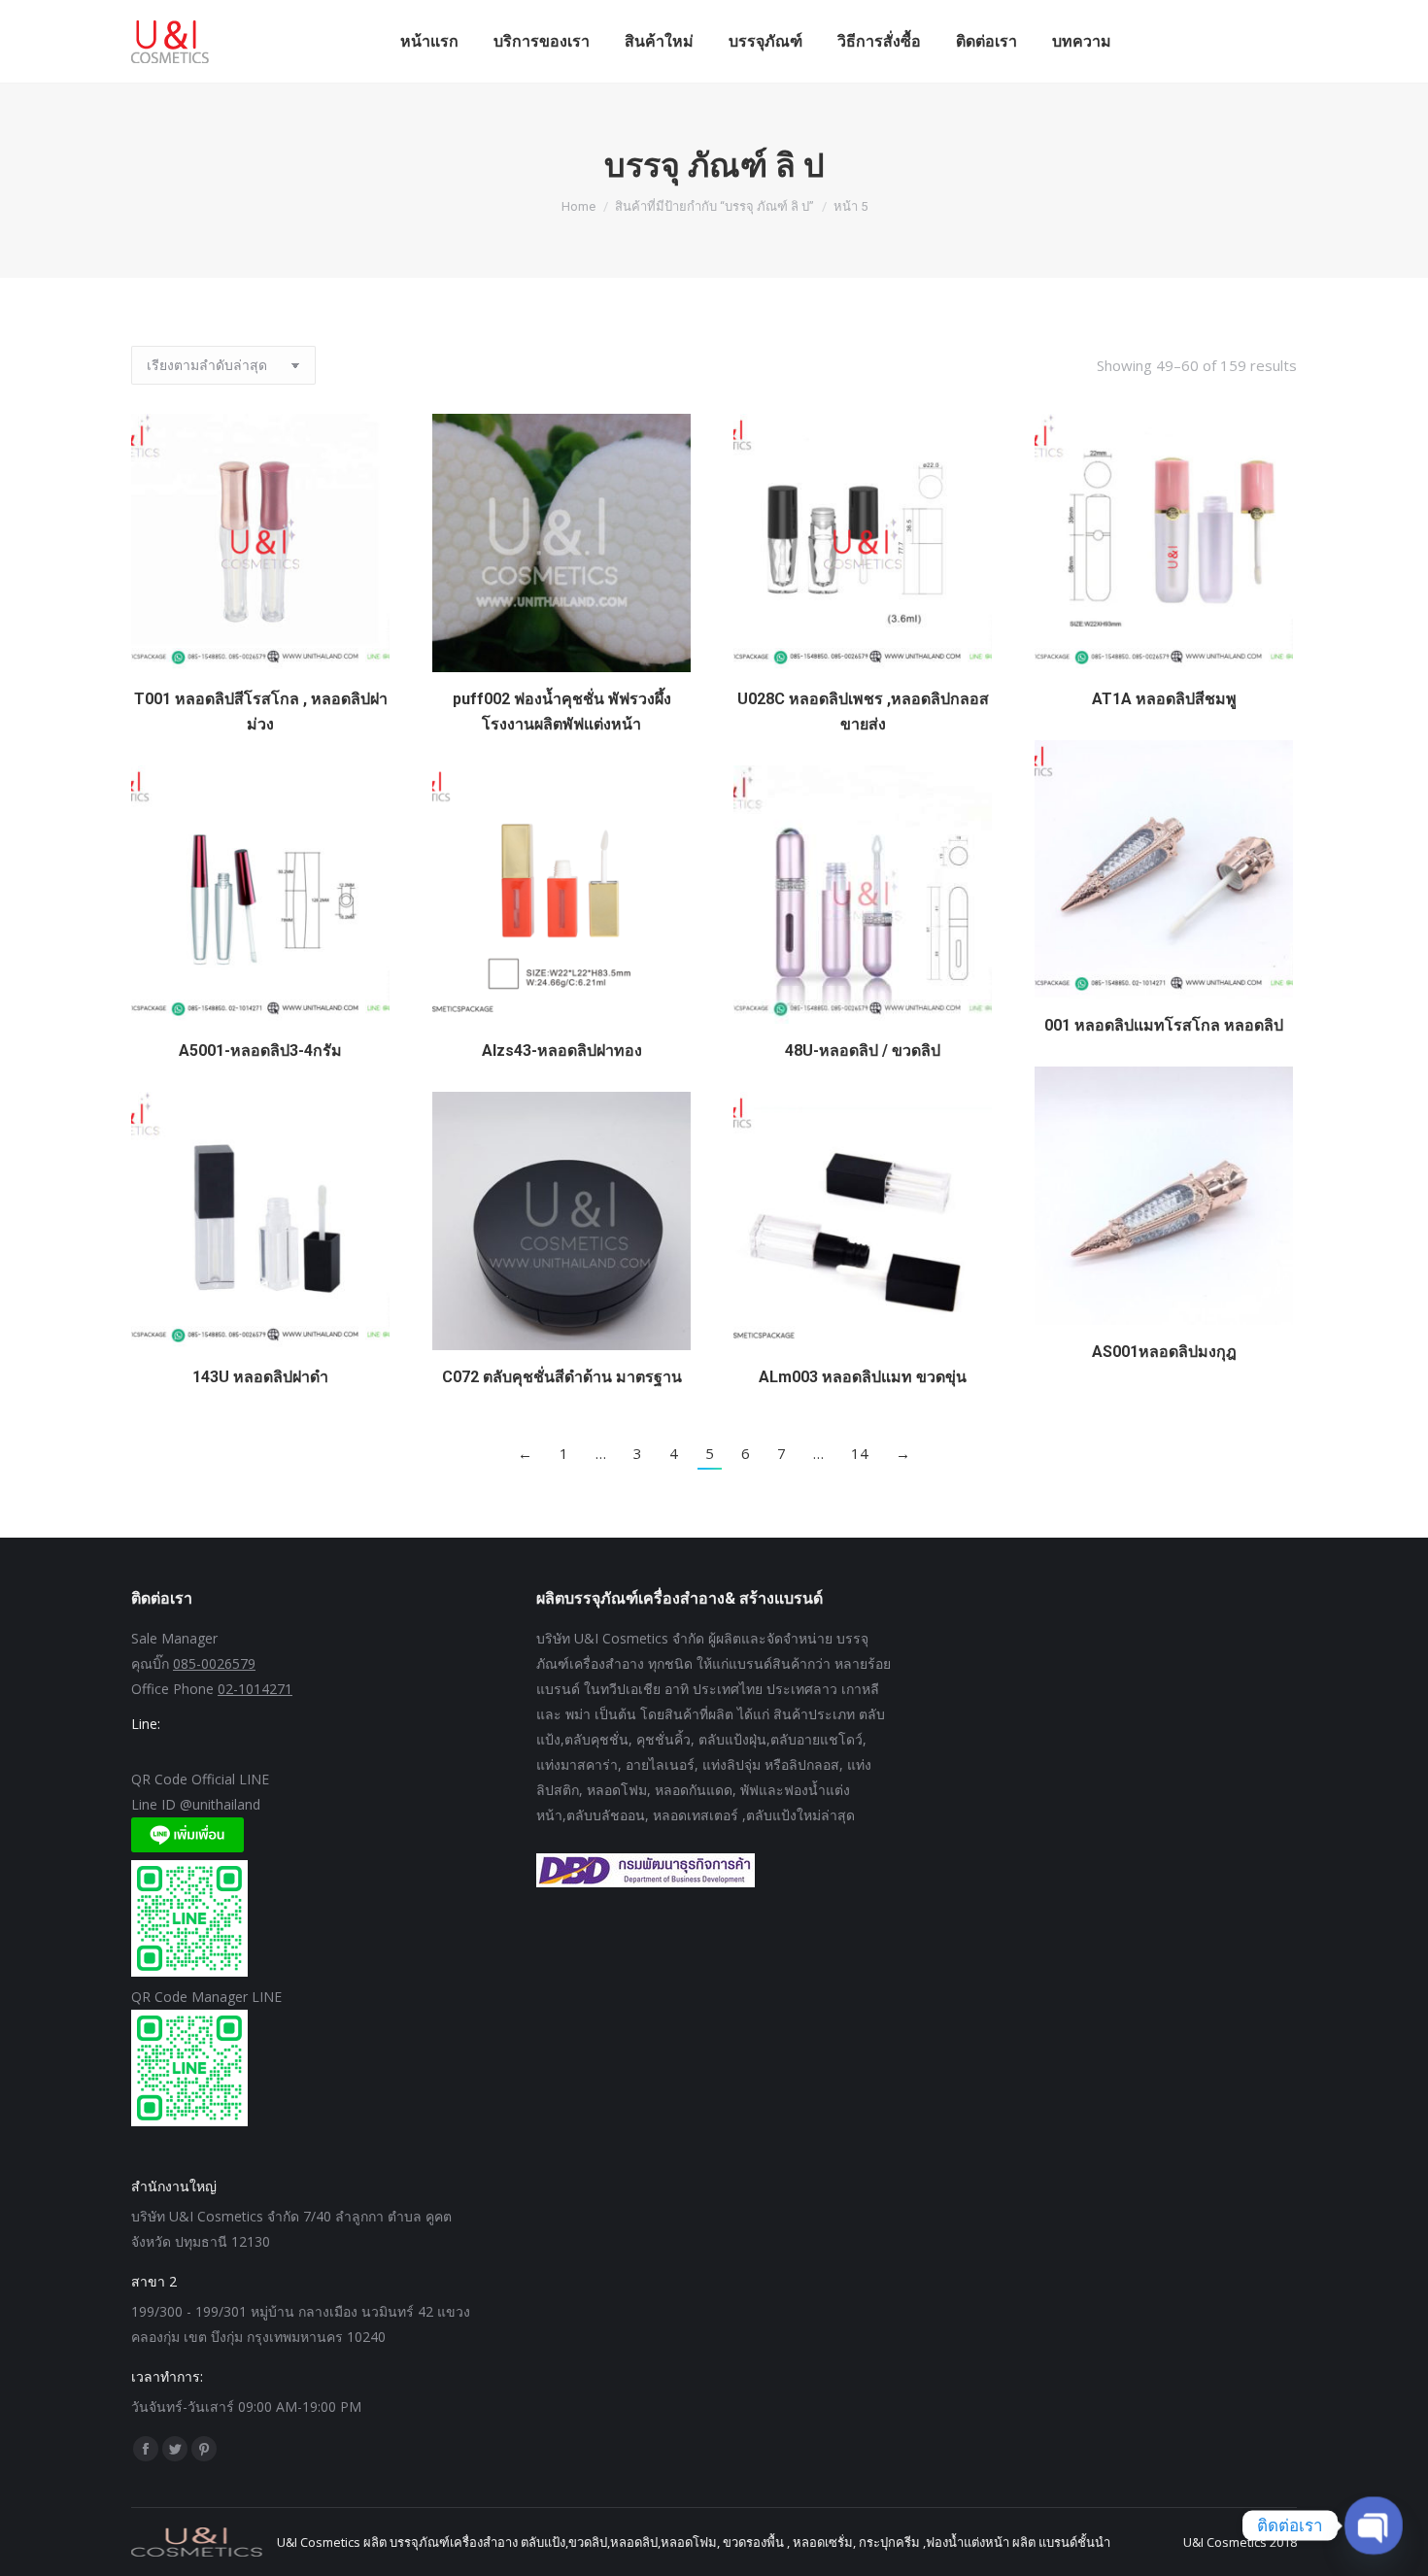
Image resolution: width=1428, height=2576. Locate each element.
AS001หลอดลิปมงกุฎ (1164, 1352)
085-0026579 (214, 1663)
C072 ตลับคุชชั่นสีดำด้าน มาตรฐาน (562, 1377)
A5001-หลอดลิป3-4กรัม (260, 1051)
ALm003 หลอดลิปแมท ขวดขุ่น (863, 1377)
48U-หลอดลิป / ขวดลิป (863, 1051)
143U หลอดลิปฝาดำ (260, 1377)
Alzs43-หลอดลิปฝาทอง (562, 1051)
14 (860, 1453)
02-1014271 (255, 1689)
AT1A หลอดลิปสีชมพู (1164, 699)
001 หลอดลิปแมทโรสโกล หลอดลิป (1164, 1025)
